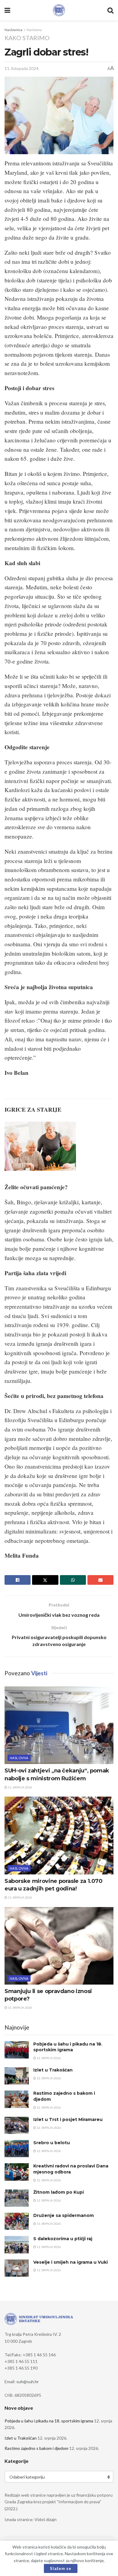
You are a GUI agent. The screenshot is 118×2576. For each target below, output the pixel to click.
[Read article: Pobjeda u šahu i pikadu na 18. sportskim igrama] (17, 2050)
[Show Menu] (7, 10)
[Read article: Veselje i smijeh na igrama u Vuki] (17, 2268)
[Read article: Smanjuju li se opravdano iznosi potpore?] (59, 1946)
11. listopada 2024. (22, 68)
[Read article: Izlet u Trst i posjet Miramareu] (17, 2125)
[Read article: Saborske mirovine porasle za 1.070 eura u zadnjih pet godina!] (59, 1835)
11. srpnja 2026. (20, 1787)
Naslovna (34, 30)
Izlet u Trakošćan (53, 2070)
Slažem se (61, 2568)
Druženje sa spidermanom (64, 2215)
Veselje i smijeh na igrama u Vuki (70, 2262)
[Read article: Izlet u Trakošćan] (17, 2076)
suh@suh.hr (28, 2382)
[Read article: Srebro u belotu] (17, 2149)
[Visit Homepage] (59, 10)
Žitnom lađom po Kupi (59, 2192)
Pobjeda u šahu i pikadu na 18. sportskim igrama (68, 2047)
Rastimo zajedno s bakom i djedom (36, 2448)
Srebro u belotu (52, 2143)
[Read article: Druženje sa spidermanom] (17, 2221)
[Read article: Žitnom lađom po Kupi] (17, 2198)
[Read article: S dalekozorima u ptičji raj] (17, 2245)
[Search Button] (110, 10)
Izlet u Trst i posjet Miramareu (68, 2119)
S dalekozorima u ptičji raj (63, 2239)
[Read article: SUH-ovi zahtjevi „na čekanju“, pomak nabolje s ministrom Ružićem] (59, 1725)
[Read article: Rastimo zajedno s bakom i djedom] (17, 2099)
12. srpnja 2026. (49, 2058)
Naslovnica (13, 30)
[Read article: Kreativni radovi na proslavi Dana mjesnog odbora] (17, 2172)
